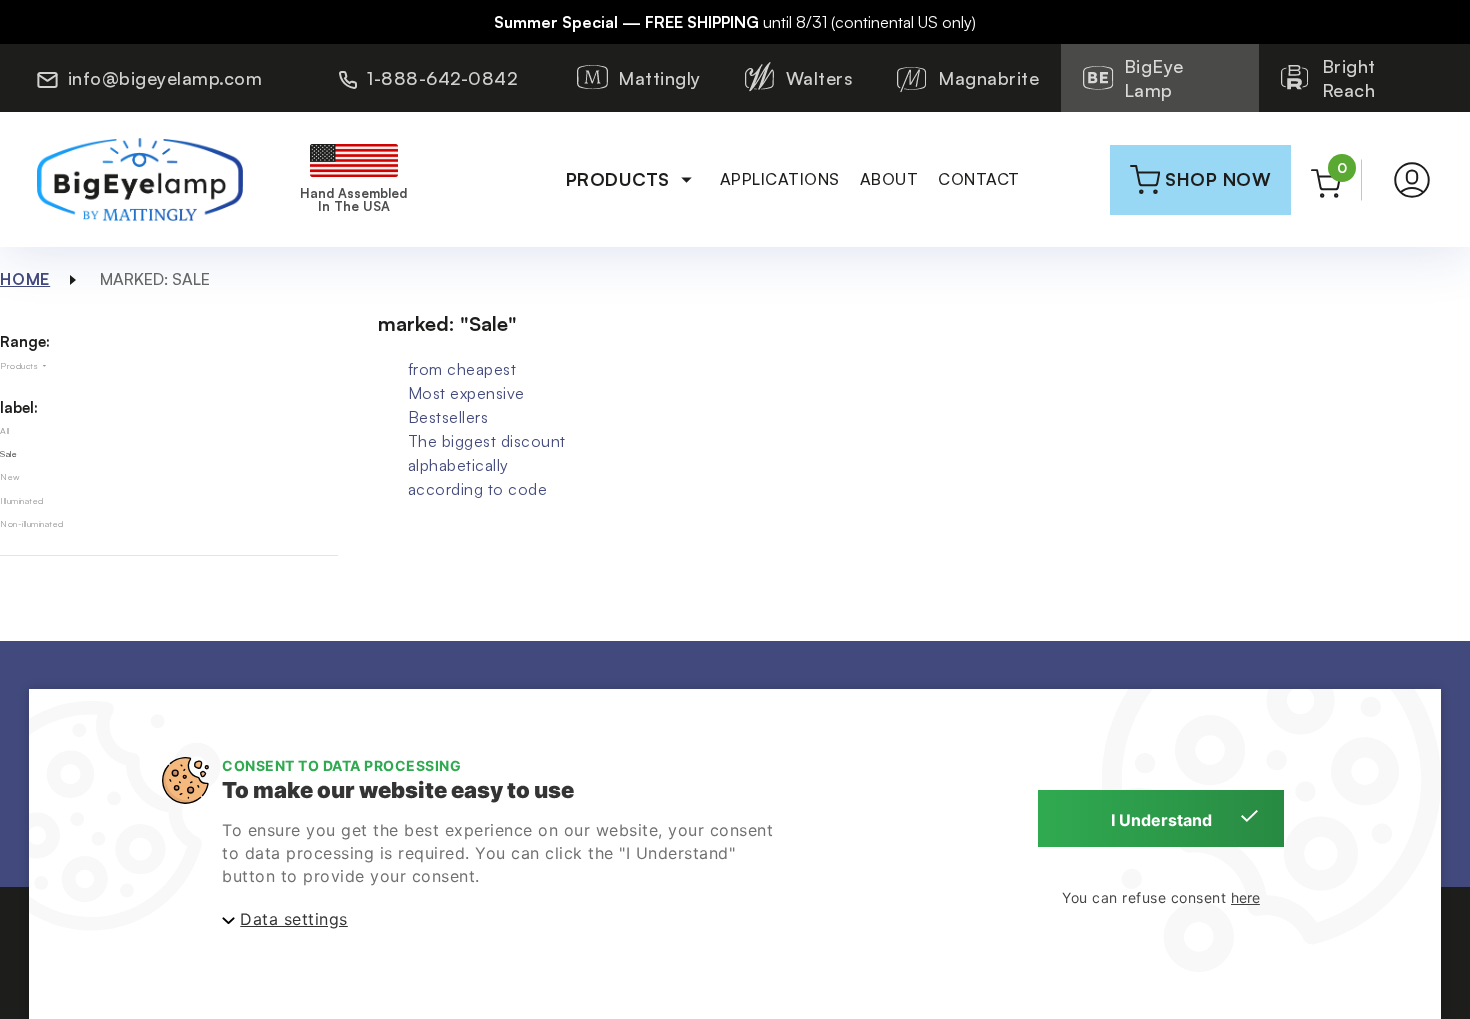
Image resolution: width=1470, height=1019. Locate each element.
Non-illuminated (32, 523)
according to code (478, 489)
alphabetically (458, 465)
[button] (1412, 180)
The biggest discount (487, 441)
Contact (979, 179)
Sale (8, 453)
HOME (25, 279)
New (10, 476)
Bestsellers (448, 417)
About (889, 179)
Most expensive (466, 393)
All (5, 430)
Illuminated (22, 500)
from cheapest (462, 369)
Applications (780, 179)
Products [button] (618, 179)
